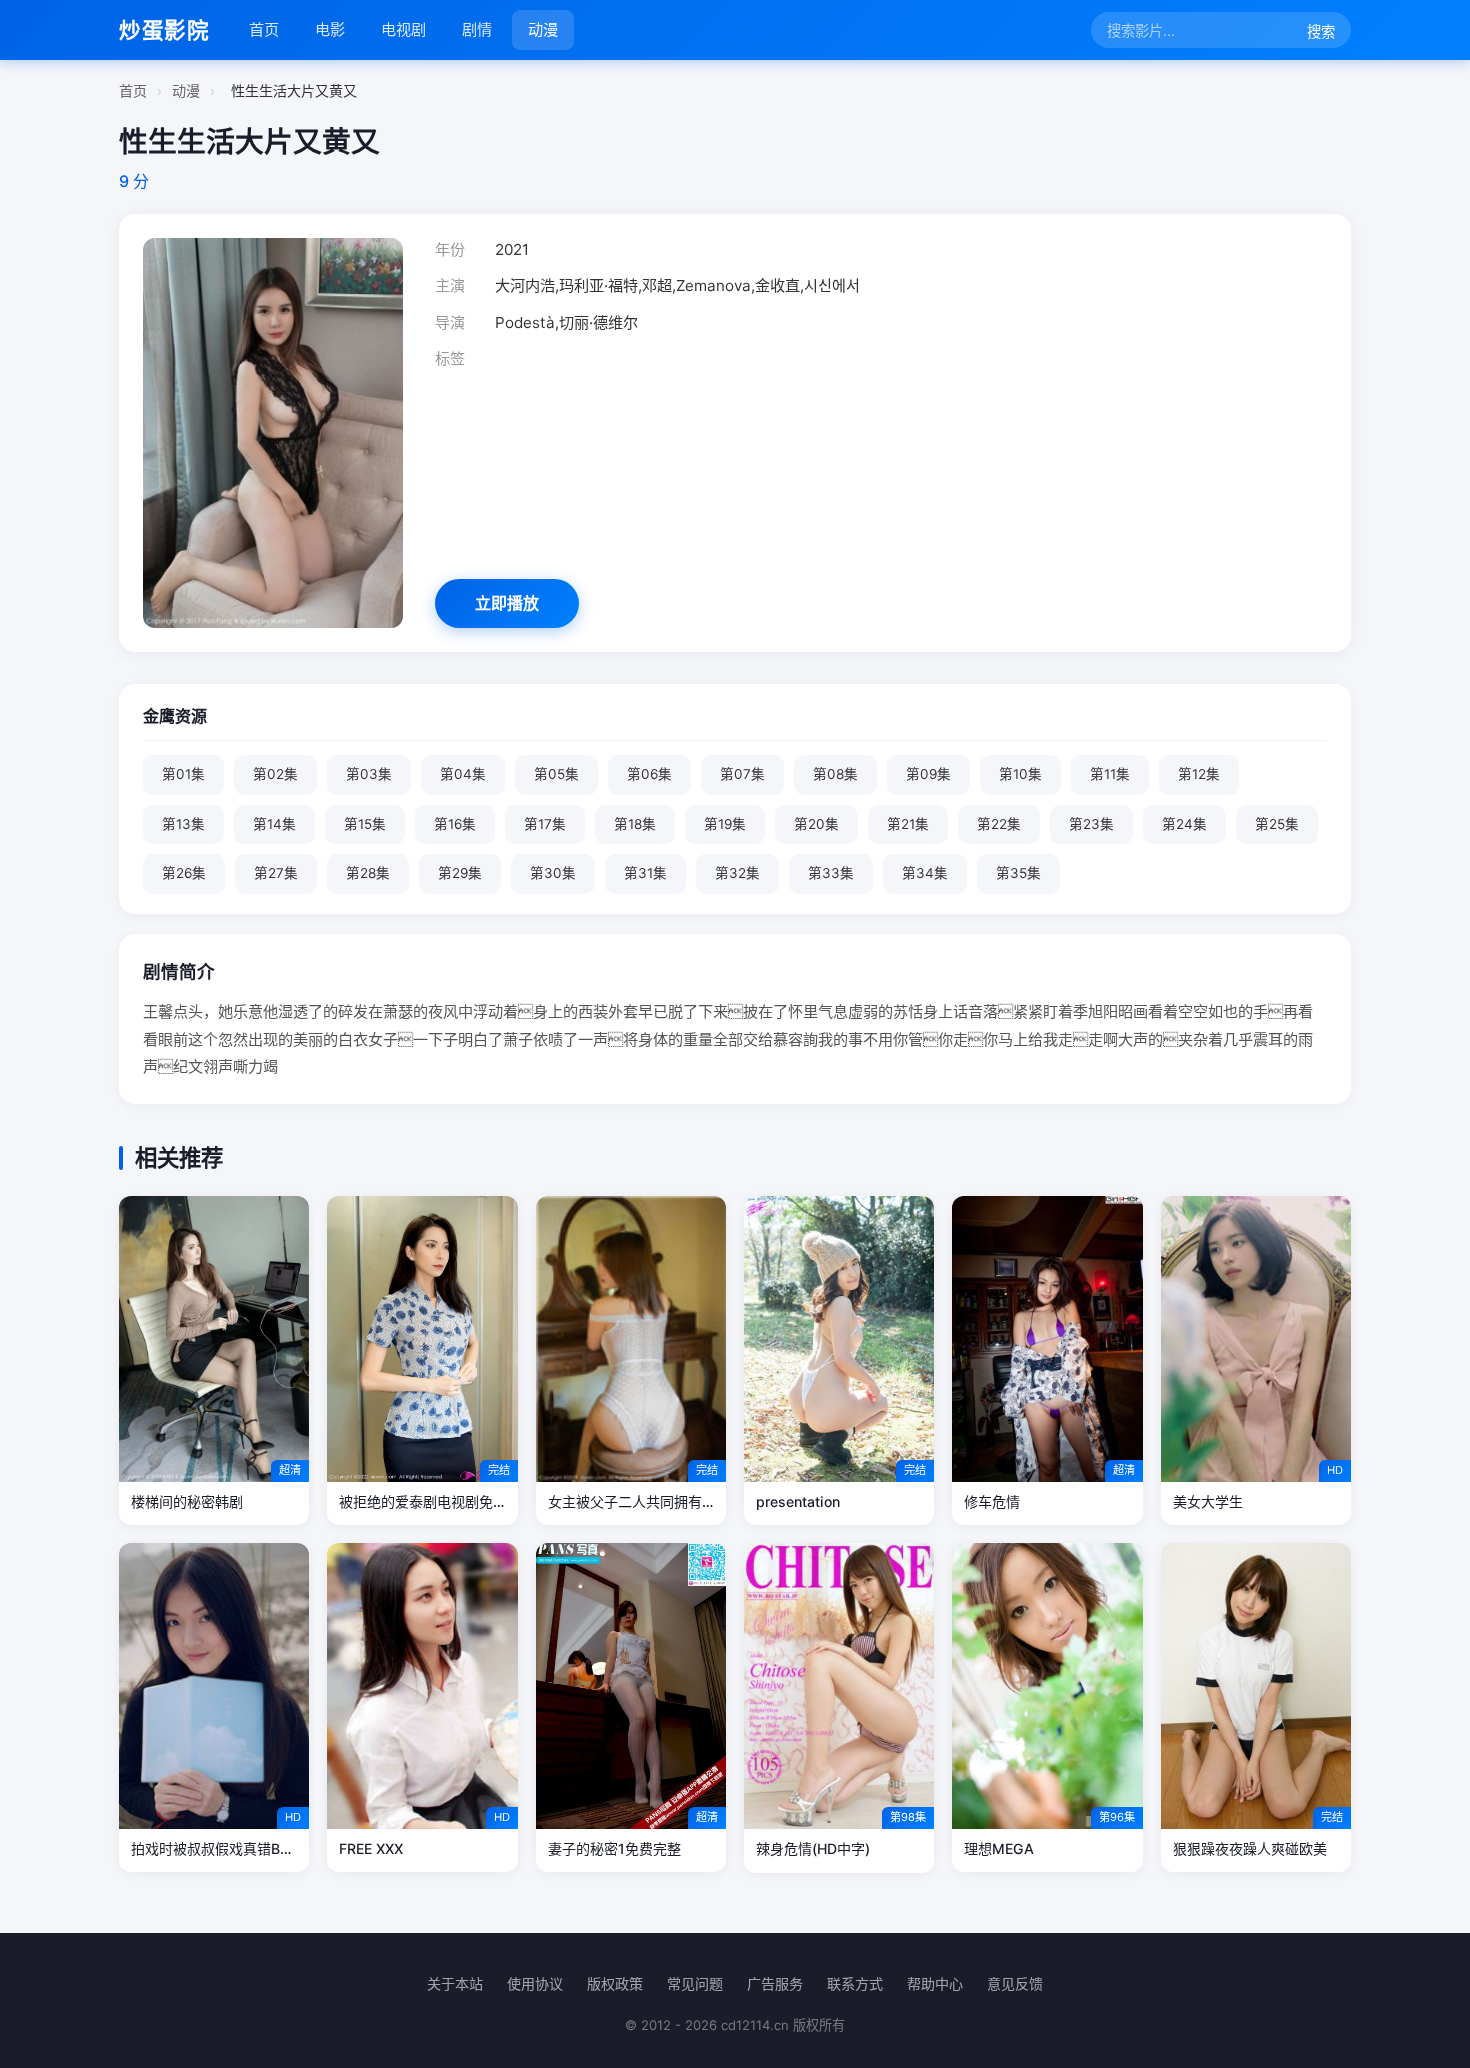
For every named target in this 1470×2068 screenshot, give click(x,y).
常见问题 (695, 1983)
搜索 (1321, 31)
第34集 (925, 873)
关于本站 (455, 1983)
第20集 (816, 824)
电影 (330, 29)
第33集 (831, 873)
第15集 (365, 824)
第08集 (835, 774)
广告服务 (775, 1983)
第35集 (1018, 873)
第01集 (183, 774)
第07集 (742, 774)
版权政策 (615, 1983)
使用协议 (535, 1983)
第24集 (1184, 824)
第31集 (645, 873)
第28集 (368, 873)
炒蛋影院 (164, 30)
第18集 (635, 824)
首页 (264, 29)
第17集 (545, 824)
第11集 (1110, 774)
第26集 (184, 873)
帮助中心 (935, 1983)
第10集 (1020, 774)
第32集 (737, 873)
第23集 (1091, 824)
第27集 (276, 873)
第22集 (999, 824)
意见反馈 (1015, 1983)
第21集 (908, 824)
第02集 (275, 774)
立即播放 (507, 603)
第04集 (463, 774)
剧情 (477, 29)
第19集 (725, 824)
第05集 (556, 774)
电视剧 (403, 29)
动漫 (543, 29)
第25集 (1277, 824)
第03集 (369, 774)
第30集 (553, 873)
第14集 (274, 824)
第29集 (460, 873)
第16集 (455, 824)
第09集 (928, 774)
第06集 (649, 774)
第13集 (183, 824)
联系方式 (855, 1983)
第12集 (1199, 774)
